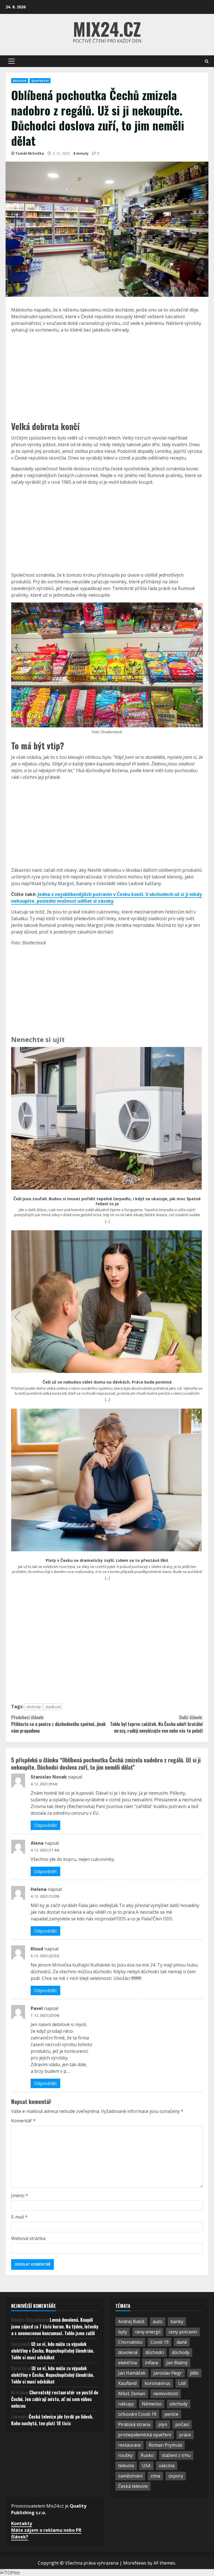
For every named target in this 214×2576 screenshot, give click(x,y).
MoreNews (135, 2563)
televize (126, 2466)
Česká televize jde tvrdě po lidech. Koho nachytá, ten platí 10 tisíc (52, 2420)
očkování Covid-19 (137, 2414)
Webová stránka (28, 2238)
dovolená (128, 2352)
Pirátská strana (134, 2424)
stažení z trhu (176, 2455)
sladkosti (53, 1707)
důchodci (155, 2352)
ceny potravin (183, 2332)
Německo (152, 2404)
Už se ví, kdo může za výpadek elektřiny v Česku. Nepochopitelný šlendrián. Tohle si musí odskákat (53, 2351)
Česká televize (133, 2486)
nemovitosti (166, 2394)
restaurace (129, 2445)
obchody (34, 1707)
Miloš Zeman (132, 2394)
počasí (182, 2424)
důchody (181, 2352)
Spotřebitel (40, 81)
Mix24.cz (107, 29)
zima (155, 2476)
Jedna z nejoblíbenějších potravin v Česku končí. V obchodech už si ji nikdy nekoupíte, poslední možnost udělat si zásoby (106, 898)
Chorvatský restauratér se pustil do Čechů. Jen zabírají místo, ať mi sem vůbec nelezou (55, 2399)
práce (185, 2435)
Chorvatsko (130, 2342)
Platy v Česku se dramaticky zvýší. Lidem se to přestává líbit (107, 1560)
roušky (125, 2455)
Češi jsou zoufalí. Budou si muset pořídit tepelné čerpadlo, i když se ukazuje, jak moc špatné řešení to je (107, 1201)
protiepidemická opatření (145, 2435)
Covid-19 (160, 2342)
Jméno (20, 2195)
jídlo (194, 2373)
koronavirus (157, 2383)
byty (123, 2332)
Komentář (23, 2121)
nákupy (126, 2404)
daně (182, 2342)
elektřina (127, 2363)
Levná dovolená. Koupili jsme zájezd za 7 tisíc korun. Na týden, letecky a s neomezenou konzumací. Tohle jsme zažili (55, 2326)
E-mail (19, 2217)
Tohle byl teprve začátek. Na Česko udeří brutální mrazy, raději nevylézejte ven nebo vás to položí (156, 1724)
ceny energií (148, 2332)
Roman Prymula (165, 2445)
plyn (163, 2424)
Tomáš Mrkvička (30, 153)
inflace (152, 2363)
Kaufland (127, 2383)
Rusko (147, 2455)
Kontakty (22, 2523)
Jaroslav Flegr (168, 2373)
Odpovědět (45, 1825)
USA (146, 2466)
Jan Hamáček (132, 2373)
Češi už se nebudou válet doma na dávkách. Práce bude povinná (107, 1382)
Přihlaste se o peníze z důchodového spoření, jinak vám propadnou (58, 1724)
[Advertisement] (107, 376)
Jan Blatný (177, 2363)
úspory (176, 2476)
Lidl (182, 2383)
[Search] (207, 61)
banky (177, 2321)
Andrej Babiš (131, 2321)
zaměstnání (130, 2476)
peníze (171, 2414)
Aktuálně (20, 81)
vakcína (167, 2466)
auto (158, 2321)
